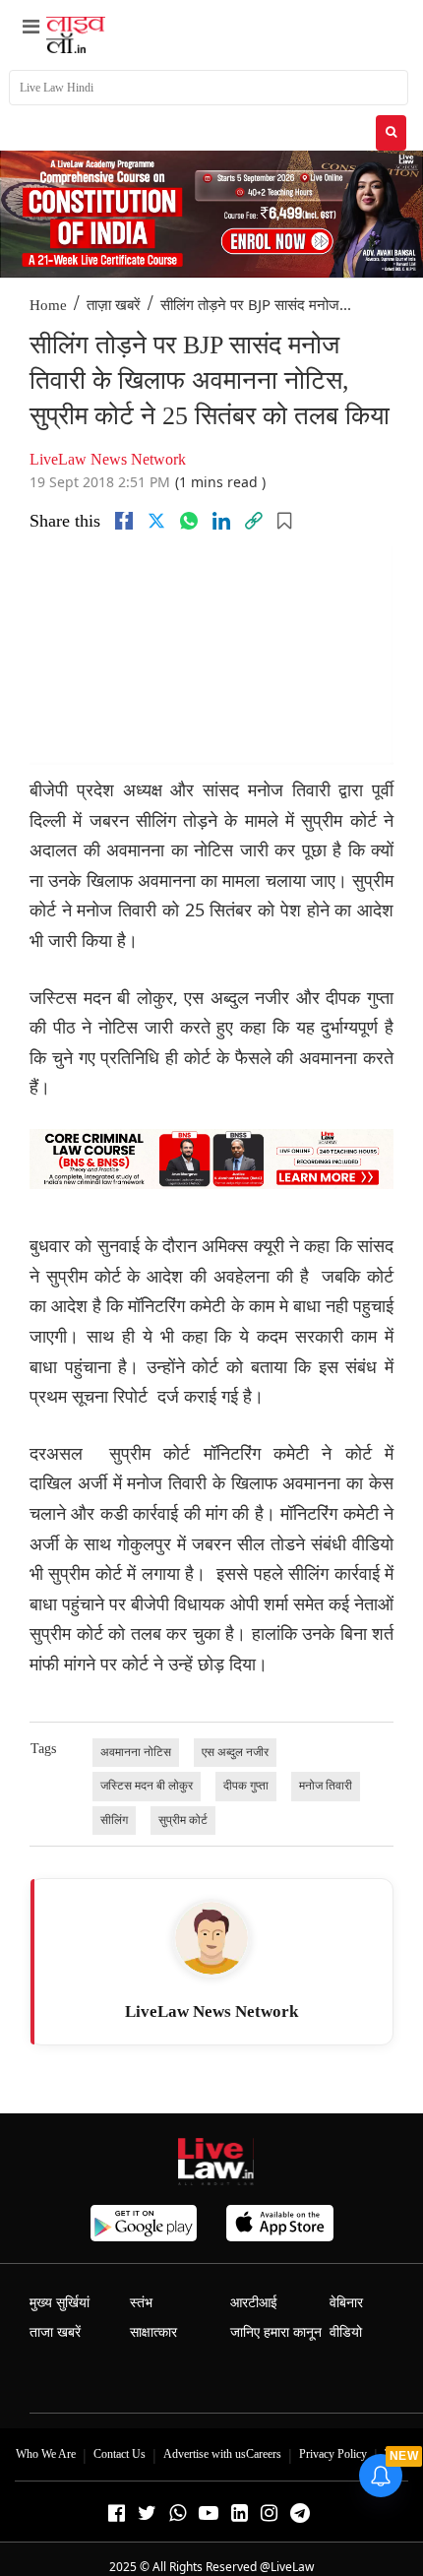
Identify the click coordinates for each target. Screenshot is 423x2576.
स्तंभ (141, 2303)
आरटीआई (254, 2303)
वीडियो (346, 2332)
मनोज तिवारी (326, 1786)
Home (48, 305)
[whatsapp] (189, 521)
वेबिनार (346, 2303)
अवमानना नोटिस (136, 1752)
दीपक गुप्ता (246, 1786)
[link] (254, 521)
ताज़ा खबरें (114, 305)
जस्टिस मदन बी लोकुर (147, 1786)
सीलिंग (114, 1820)
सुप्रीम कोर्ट (183, 1820)
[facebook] (124, 521)
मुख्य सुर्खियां (60, 2303)
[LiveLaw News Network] (211, 1938)
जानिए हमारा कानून (276, 2332)
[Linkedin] (221, 521)
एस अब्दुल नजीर (235, 1752)
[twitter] (156, 521)
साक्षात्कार (153, 2332)
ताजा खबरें (55, 2332)
